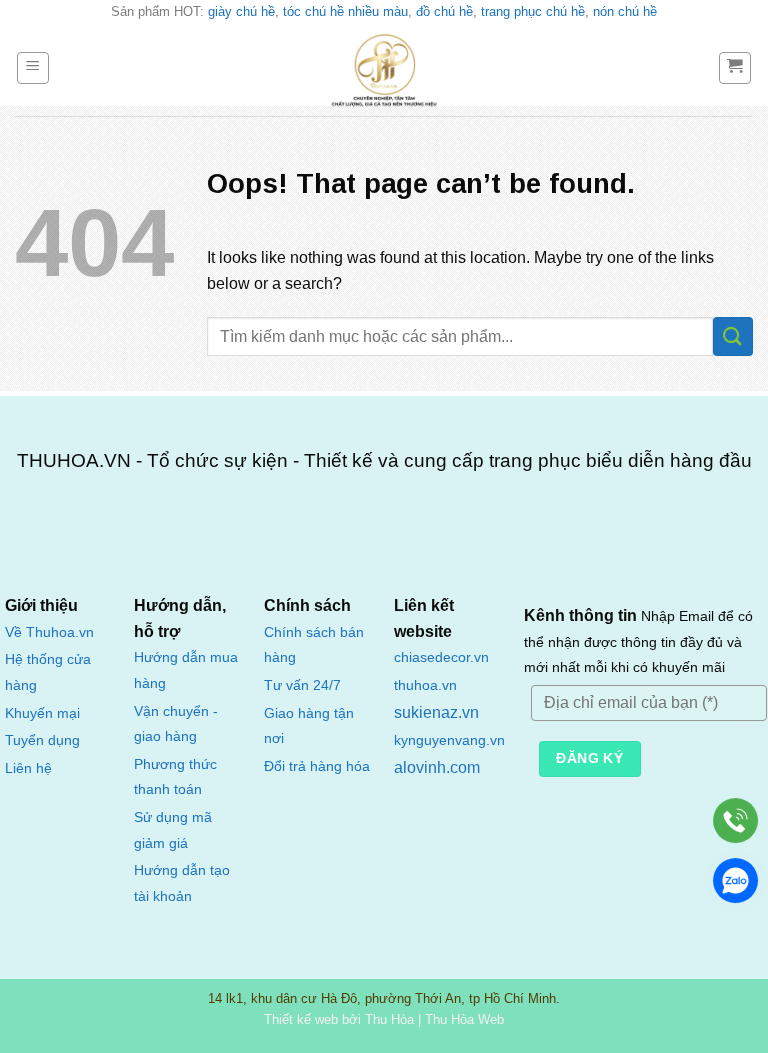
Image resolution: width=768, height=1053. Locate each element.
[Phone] (735, 820)
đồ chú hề (444, 11)
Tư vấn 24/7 (302, 685)
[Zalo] (735, 880)
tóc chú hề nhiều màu (345, 11)
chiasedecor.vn (441, 657)
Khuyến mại (42, 713)
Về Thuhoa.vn (49, 632)
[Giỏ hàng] (735, 68)
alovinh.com (437, 767)
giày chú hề (241, 11)
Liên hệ (28, 768)
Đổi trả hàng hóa (317, 766)
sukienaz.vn (436, 712)
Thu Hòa (389, 1019)
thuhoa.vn (425, 685)
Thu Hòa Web (464, 1019)
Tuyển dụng (42, 740)
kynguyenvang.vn (449, 740)
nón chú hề (625, 11)
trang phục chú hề (533, 11)
